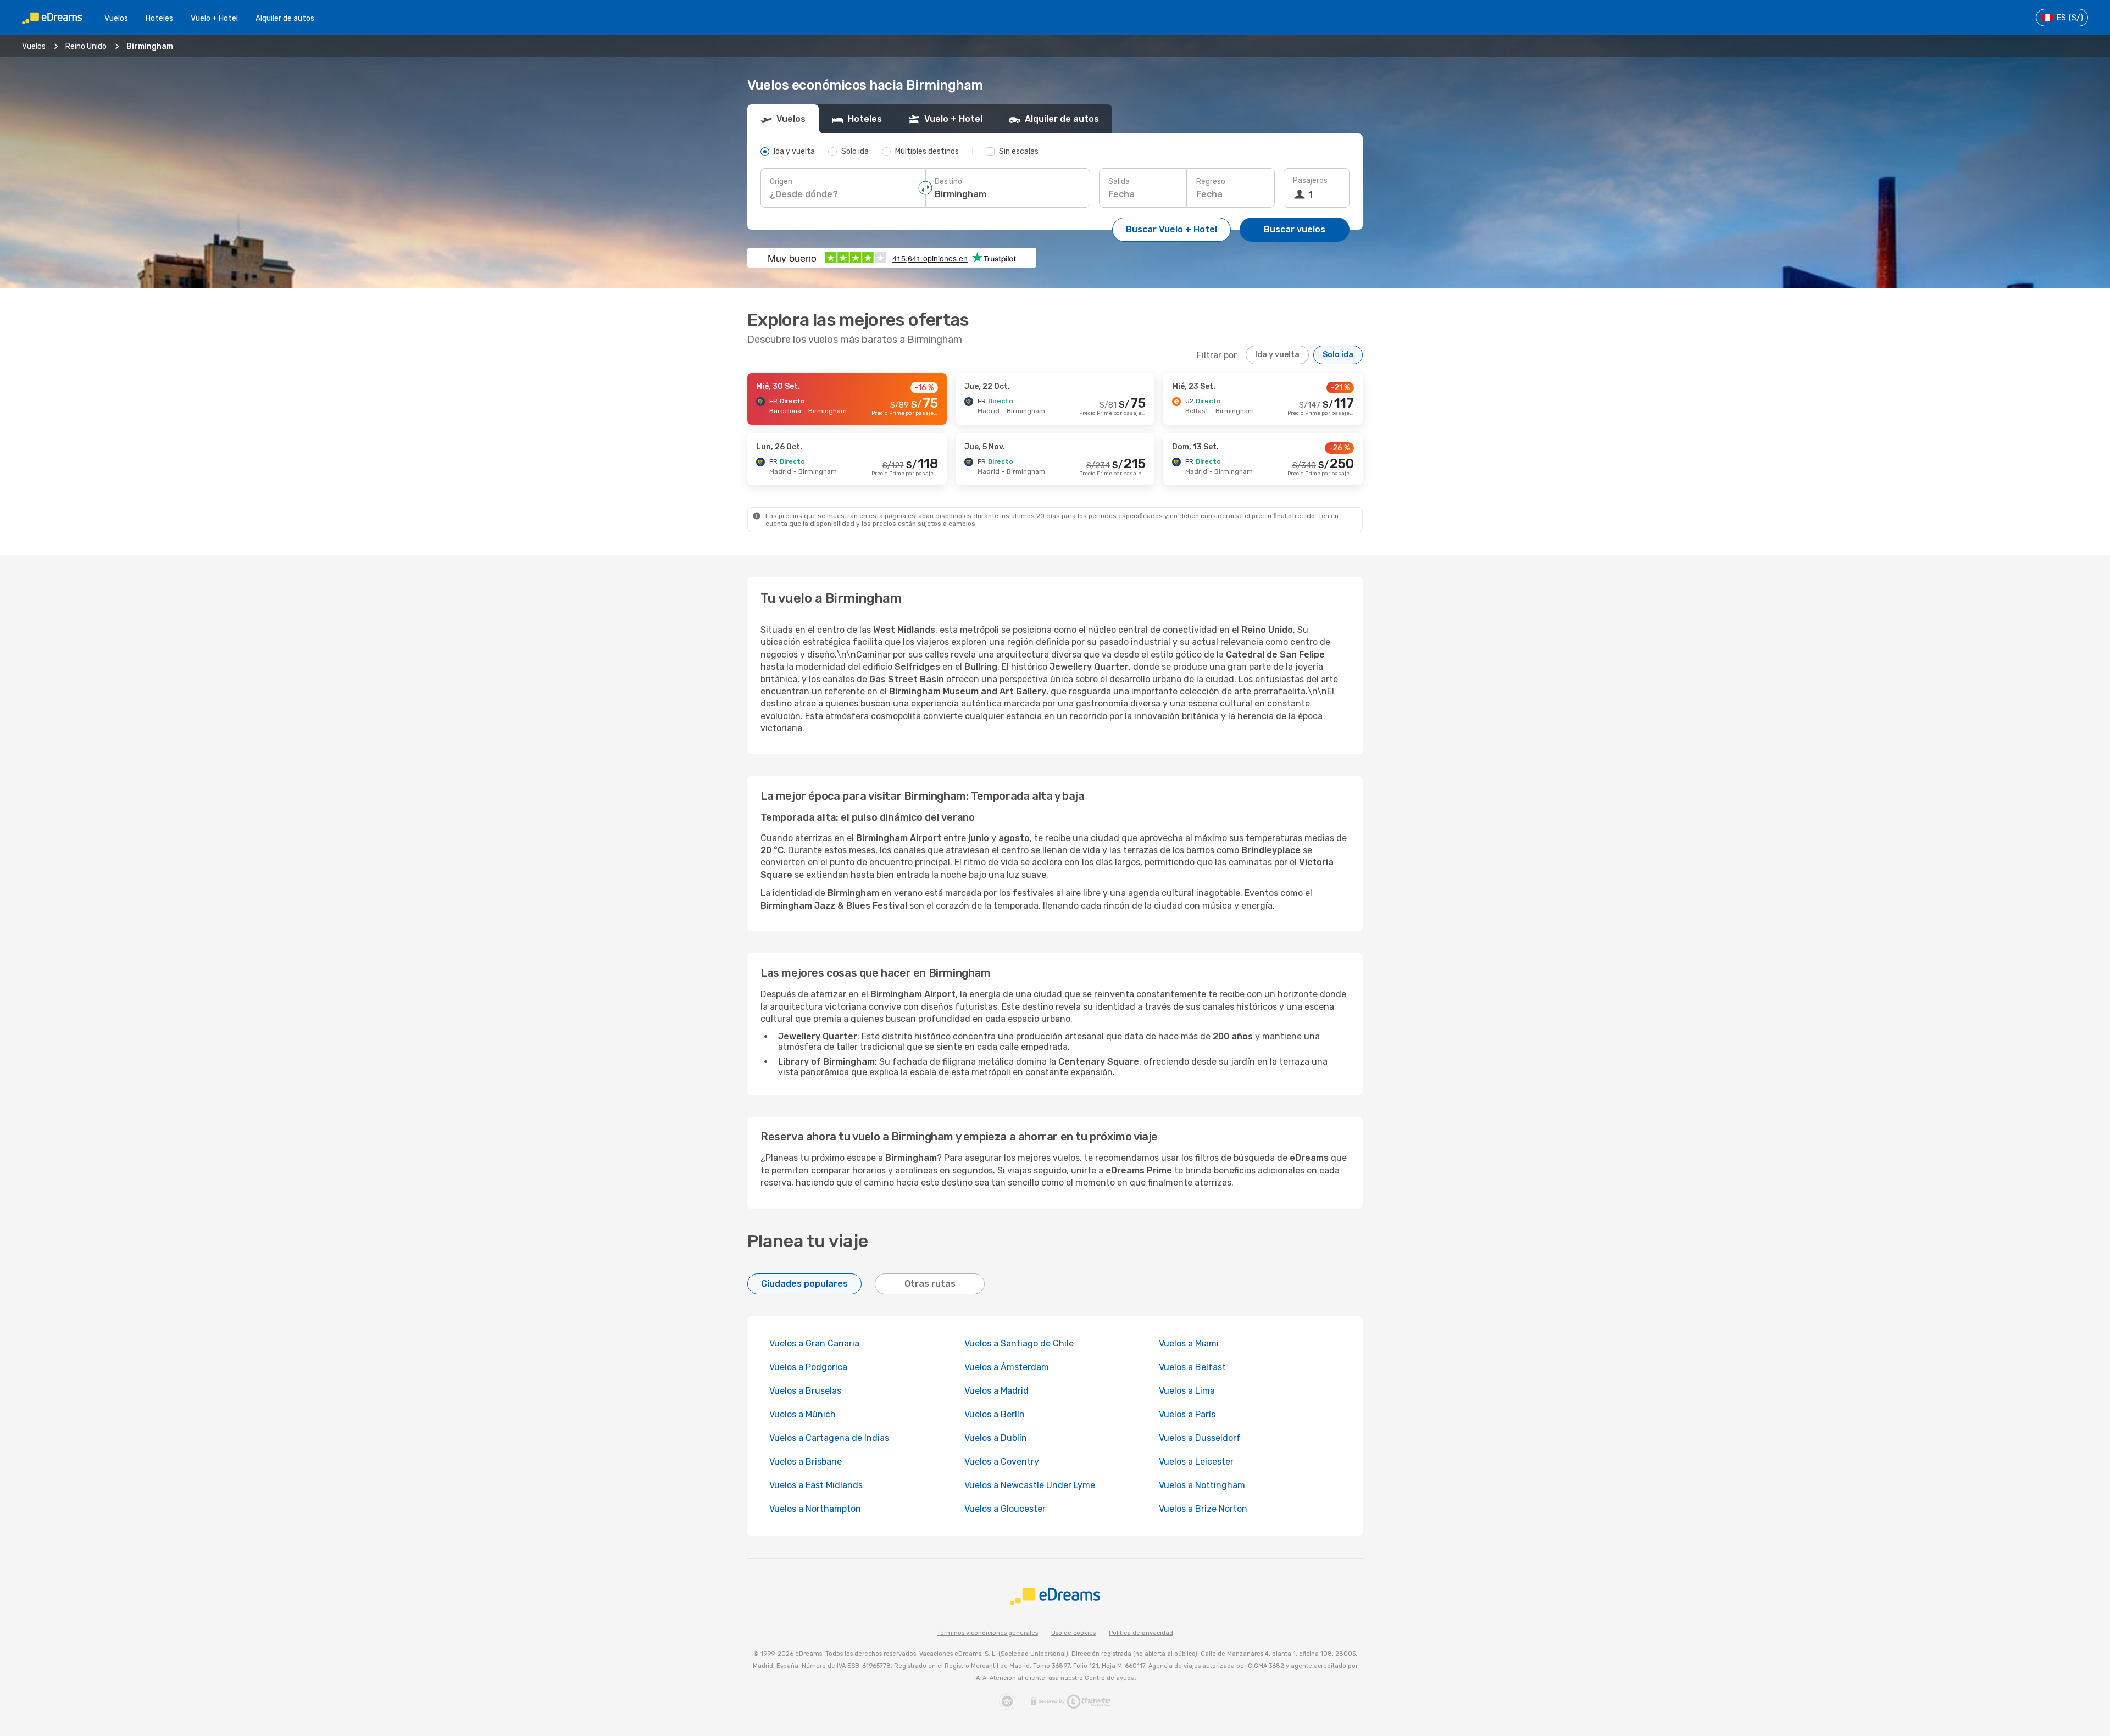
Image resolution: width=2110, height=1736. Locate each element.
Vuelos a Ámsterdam (1007, 1367)
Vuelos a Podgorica (808, 1367)
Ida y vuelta (1277, 355)
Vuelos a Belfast (1192, 1367)
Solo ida (1338, 355)
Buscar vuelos (1295, 229)
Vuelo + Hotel (214, 18)
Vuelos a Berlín (995, 1414)
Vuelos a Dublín (996, 1438)
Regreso (1211, 182)
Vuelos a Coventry (1002, 1462)
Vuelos (116, 18)
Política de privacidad (1141, 1633)
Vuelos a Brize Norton (1203, 1509)
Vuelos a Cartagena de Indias (829, 1438)
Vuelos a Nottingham (1202, 1485)
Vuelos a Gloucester (1005, 1509)
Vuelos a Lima (1187, 1391)
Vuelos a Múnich (803, 1414)
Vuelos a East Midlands (816, 1485)
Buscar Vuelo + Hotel (1171, 229)
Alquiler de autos (285, 18)
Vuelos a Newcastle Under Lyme (1030, 1485)
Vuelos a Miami (1189, 1343)
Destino (948, 182)
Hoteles (159, 18)
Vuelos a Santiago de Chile (1019, 1343)
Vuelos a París (1187, 1414)
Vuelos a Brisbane (806, 1462)
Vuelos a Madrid (996, 1391)
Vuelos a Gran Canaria (814, 1343)
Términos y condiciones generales (987, 1633)
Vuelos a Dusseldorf (1200, 1438)
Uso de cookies (1073, 1633)
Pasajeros (1310, 180)
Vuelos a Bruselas (805, 1391)
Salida (1119, 182)
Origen (781, 182)
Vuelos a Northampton (815, 1509)
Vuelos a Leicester (1196, 1462)
